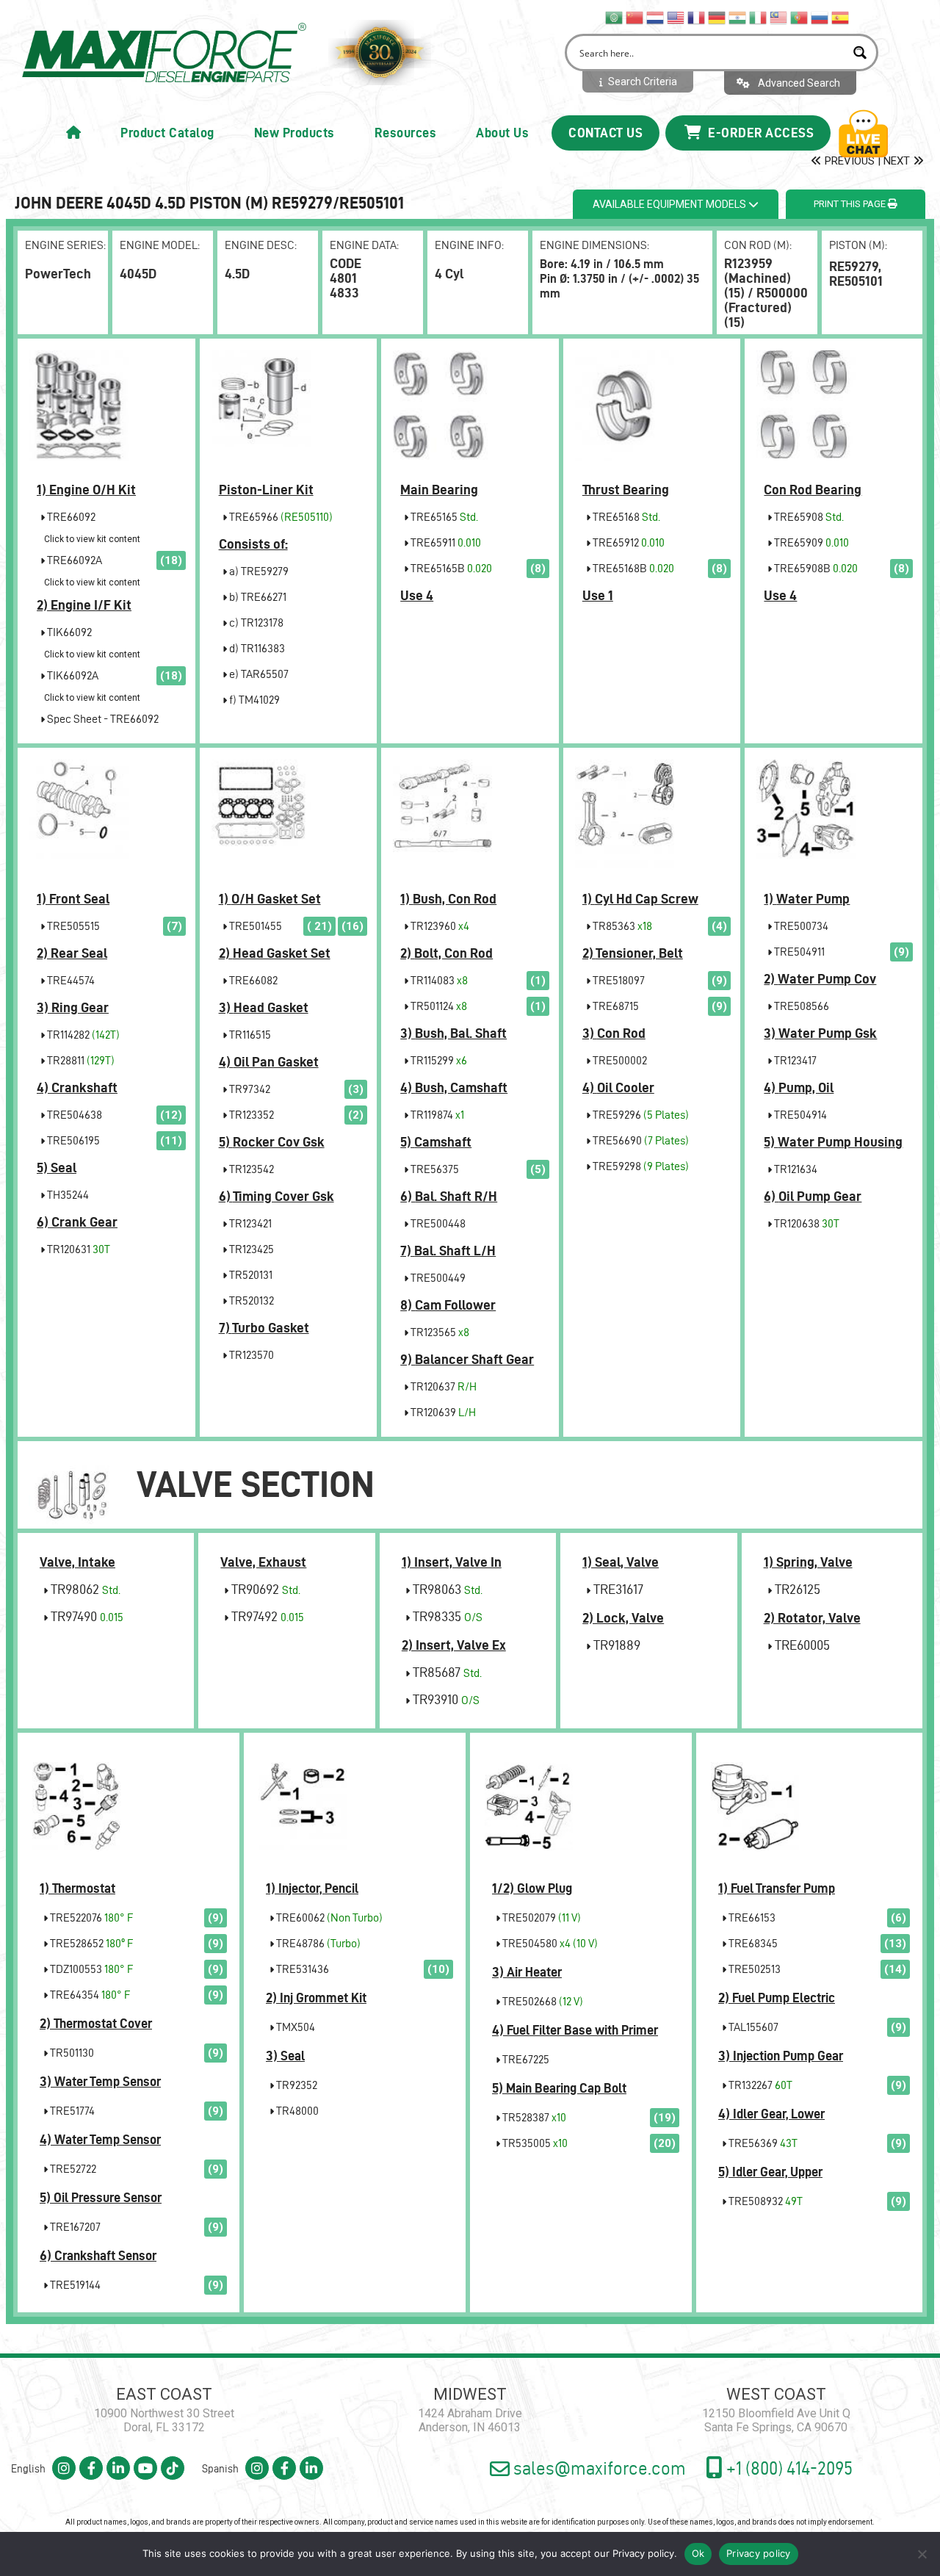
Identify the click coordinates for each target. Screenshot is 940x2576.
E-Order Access (760, 133)
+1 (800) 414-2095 (788, 2468)
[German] (717, 17)
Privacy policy (643, 2553)
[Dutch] (656, 17)
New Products (294, 133)
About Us (502, 133)
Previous (848, 161)
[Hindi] (738, 17)
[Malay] (779, 17)
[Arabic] (615, 17)
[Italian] (759, 17)
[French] (697, 17)
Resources (406, 133)
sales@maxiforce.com (598, 2468)
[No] (922, 2554)
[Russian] (820, 17)
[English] (676, 17)
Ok (698, 2553)
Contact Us (605, 133)
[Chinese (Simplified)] (635, 17)
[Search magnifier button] (860, 53)
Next (898, 161)
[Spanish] (841, 17)
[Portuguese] (800, 17)
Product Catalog (167, 133)
